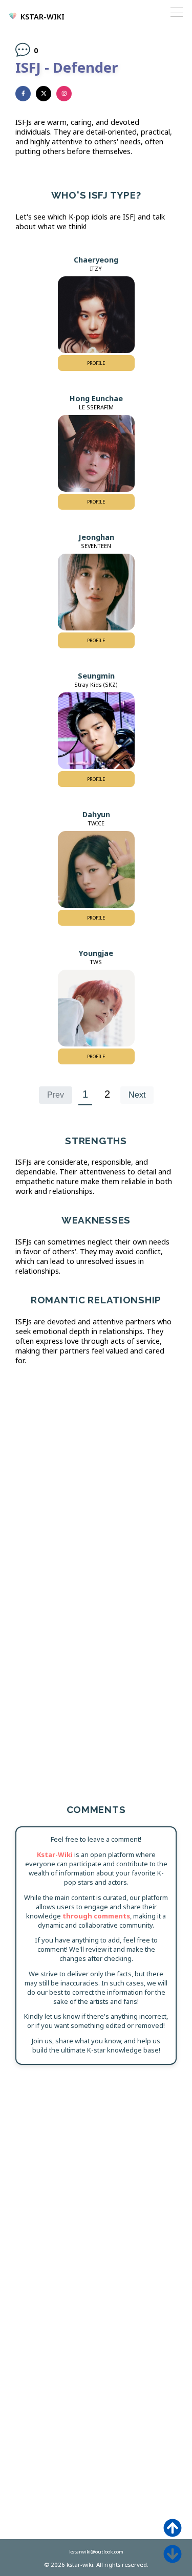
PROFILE (96, 363)
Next (137, 1095)
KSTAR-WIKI (42, 17)
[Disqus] (96, 2204)
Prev (56, 1095)
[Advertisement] (96, 1476)
